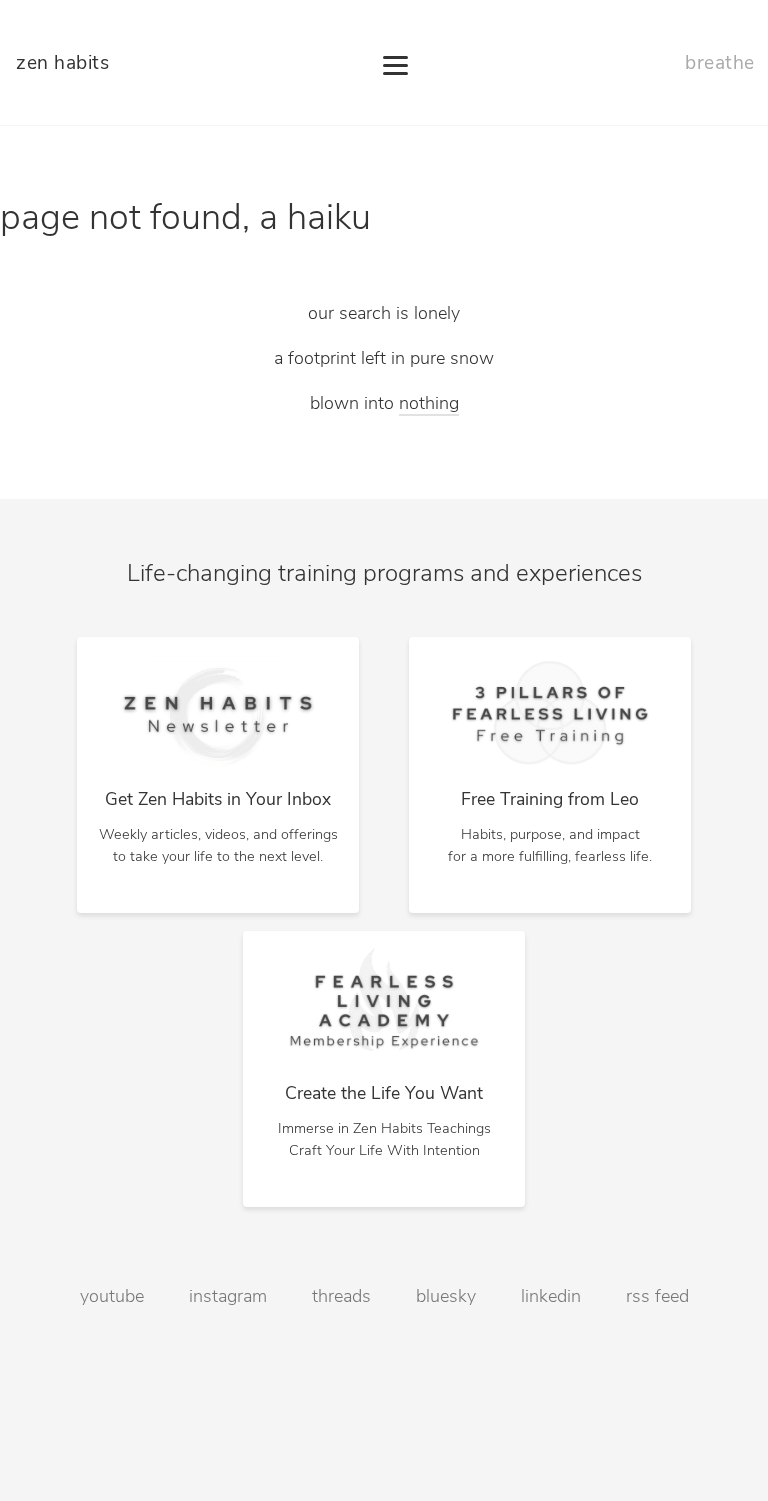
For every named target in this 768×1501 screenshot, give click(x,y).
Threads (341, 1298)
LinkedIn (551, 1298)
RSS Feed (657, 1298)
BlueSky (446, 1298)
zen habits (62, 64)
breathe (720, 64)
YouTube (112, 1298)
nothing (429, 405)
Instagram (228, 1298)
